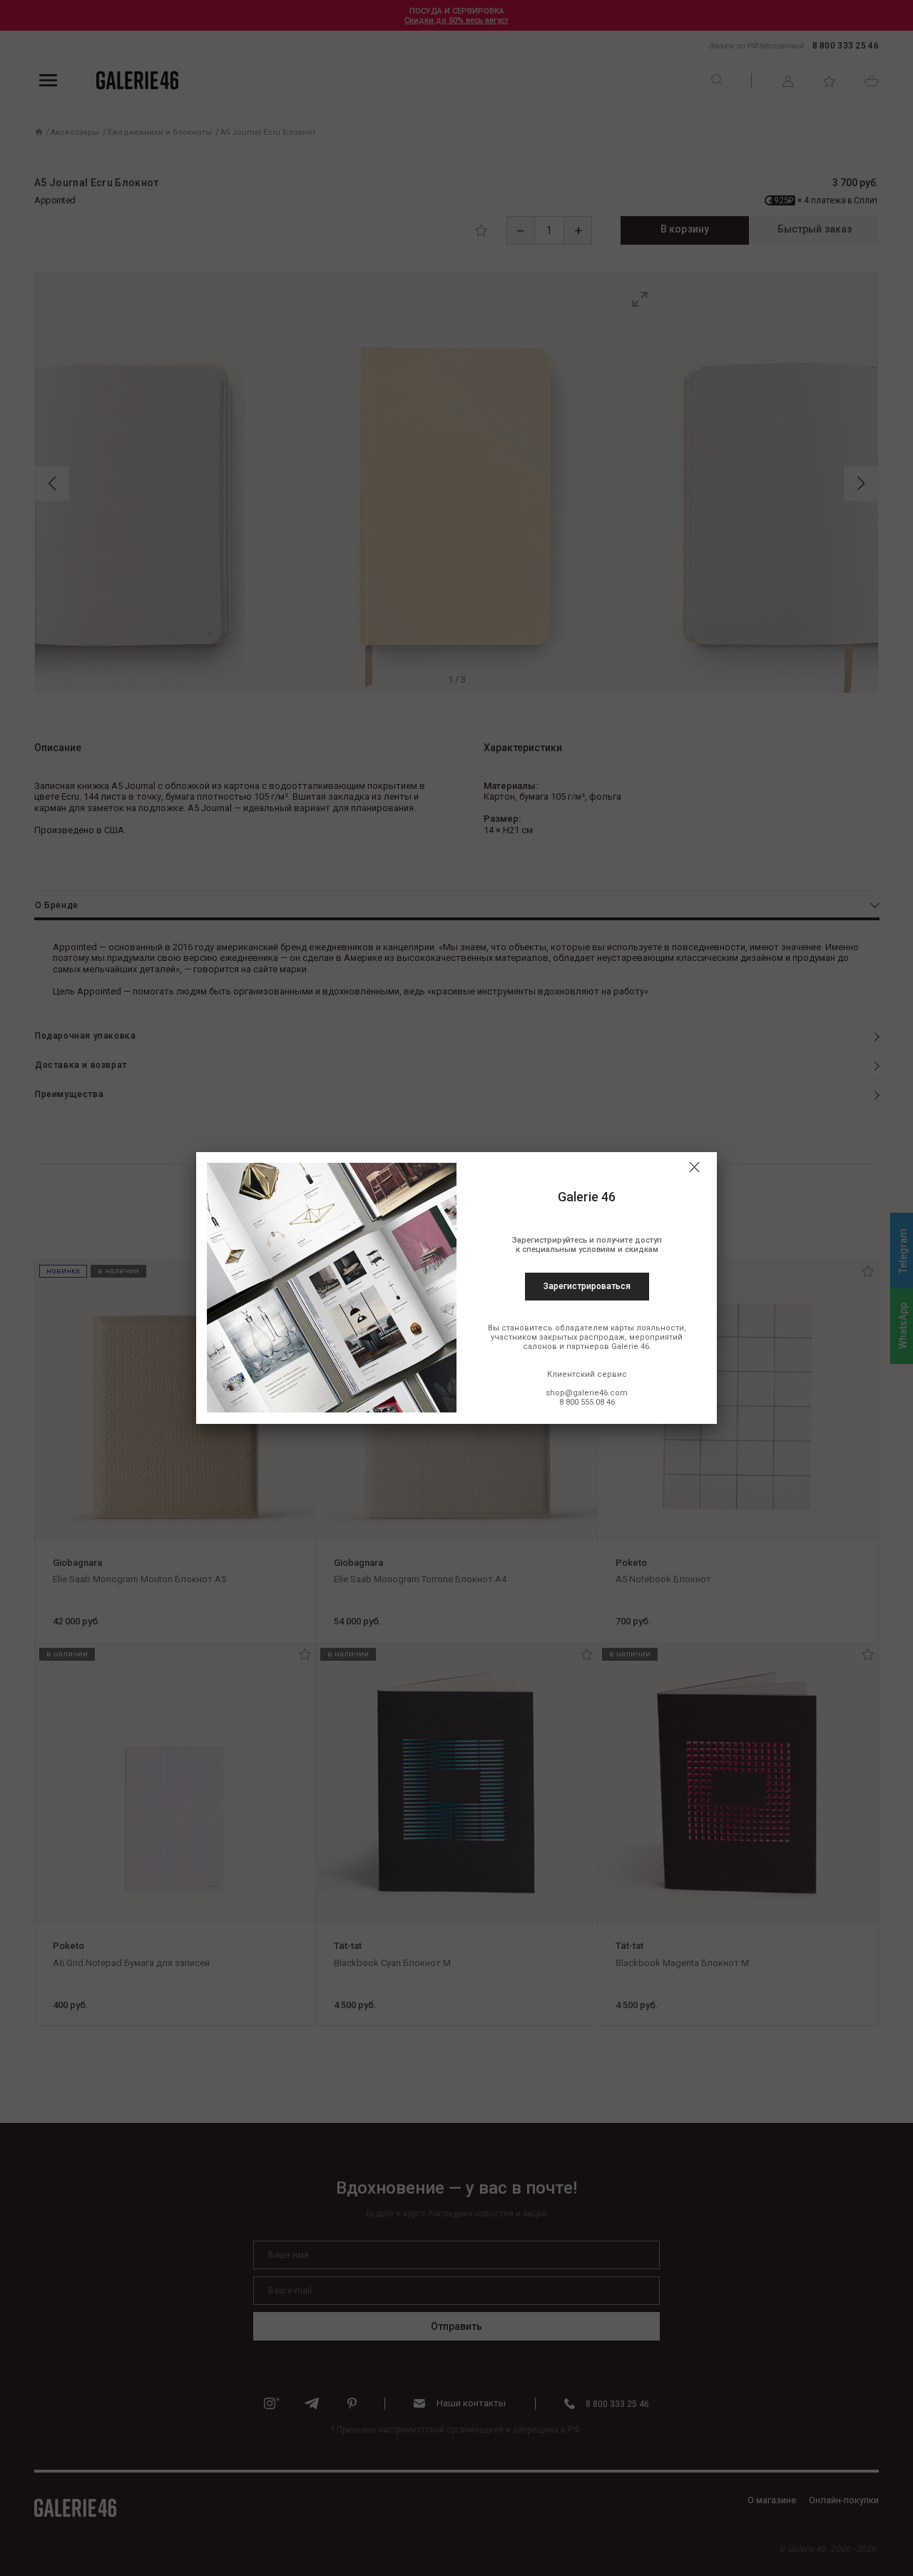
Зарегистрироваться (587, 1286)
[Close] (694, 1167)
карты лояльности (647, 1328)
